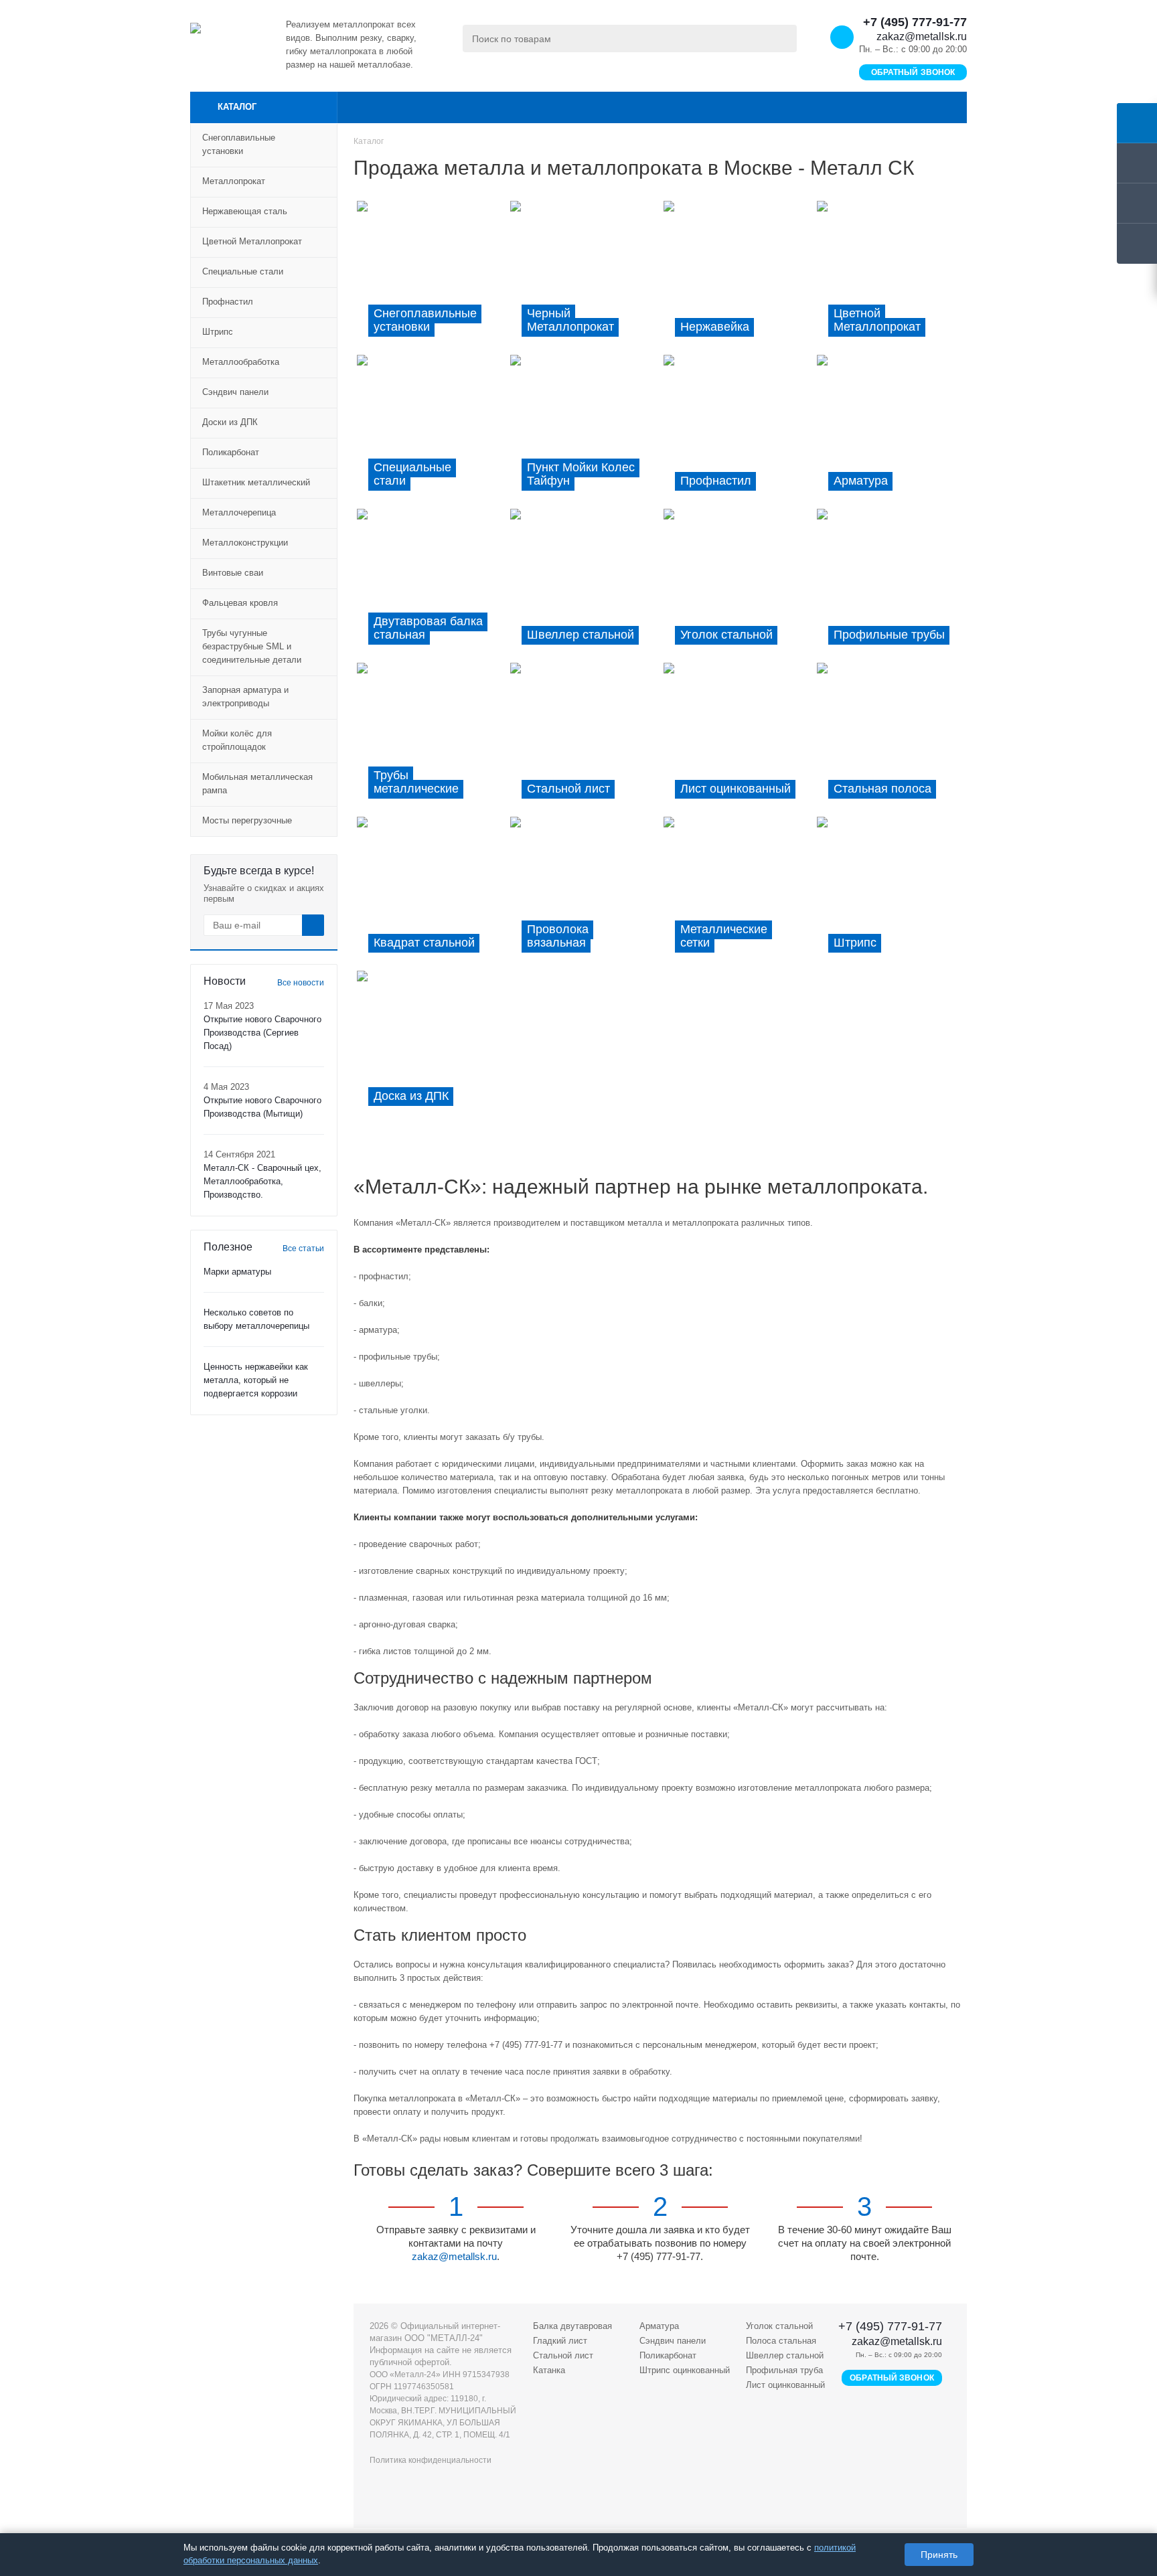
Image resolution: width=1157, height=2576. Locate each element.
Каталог (237, 107)
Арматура (659, 2326)
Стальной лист (563, 2355)
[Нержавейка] (738, 274)
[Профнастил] (737, 428)
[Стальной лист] (584, 736)
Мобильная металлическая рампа (257, 784)
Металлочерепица (239, 512)
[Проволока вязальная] (585, 890)
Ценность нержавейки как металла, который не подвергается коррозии (256, 1380)
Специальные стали (243, 271)
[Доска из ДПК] (432, 1044)
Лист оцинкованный (785, 2385)
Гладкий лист (560, 2341)
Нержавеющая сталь (245, 211)
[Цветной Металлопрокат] (890, 274)
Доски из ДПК (230, 422)
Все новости (301, 983)
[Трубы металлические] (430, 736)
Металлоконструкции (245, 543)
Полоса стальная (781, 2341)
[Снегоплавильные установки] (430, 274)
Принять (939, 2555)
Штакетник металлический (256, 482)
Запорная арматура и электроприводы (245, 697)
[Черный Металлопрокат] (584, 274)
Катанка (549, 2370)
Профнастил (228, 302)
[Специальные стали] (430, 428)
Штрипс (218, 332)
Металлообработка (241, 362)
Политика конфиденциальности (431, 2460)
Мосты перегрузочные (247, 820)
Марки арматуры (237, 1272)
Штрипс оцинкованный (685, 2370)
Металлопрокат (234, 181)
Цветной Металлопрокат (252, 241)
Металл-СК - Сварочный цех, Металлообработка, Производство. (262, 1181)
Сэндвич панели (235, 392)
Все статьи (303, 1249)
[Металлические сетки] (737, 890)
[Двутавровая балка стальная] (432, 582)
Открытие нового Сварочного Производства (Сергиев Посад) (262, 1033)
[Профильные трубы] (892, 582)
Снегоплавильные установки (239, 144)
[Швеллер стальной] (584, 582)
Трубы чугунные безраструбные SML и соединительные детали (252, 646)
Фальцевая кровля (240, 603)
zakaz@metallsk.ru (922, 36)
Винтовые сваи (233, 573)
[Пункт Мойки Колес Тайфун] (585, 428)
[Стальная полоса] (890, 736)
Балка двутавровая (572, 2326)
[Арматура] (890, 428)
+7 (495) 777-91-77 (915, 22)
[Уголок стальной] (737, 582)
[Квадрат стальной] (430, 890)
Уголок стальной (779, 2326)
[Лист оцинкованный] (738, 736)
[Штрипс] (890, 890)
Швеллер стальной (785, 2355)
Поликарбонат (231, 452)
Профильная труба (784, 2370)
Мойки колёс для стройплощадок (237, 740)
